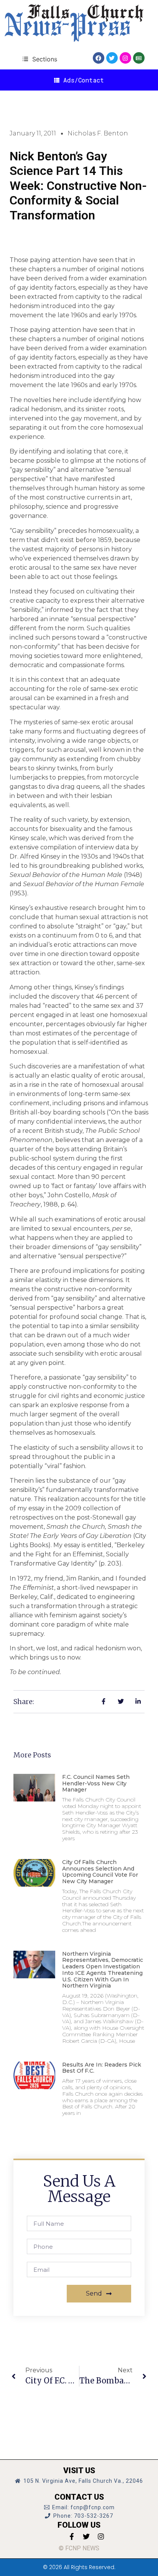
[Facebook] (99, 58)
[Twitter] (112, 58)
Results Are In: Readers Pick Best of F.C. (102, 2068)
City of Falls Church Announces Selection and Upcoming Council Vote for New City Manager (100, 1872)
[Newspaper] (139, 58)
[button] (40, 59)
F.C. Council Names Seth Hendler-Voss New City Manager (96, 1783)
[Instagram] (125, 58)
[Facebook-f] (72, 2536)
